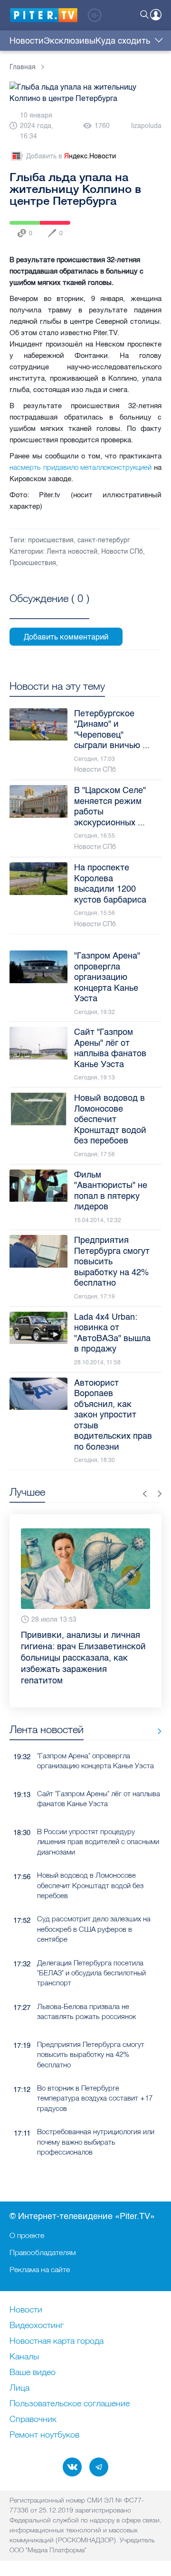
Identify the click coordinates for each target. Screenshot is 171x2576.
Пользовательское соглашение (70, 2404)
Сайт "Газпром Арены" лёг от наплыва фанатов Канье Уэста (99, 1799)
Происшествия (33, 563)
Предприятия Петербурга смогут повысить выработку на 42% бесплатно (91, 2055)
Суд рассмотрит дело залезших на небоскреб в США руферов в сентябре (94, 1929)
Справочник (33, 2420)
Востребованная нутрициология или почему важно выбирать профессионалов (96, 2142)
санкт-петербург (104, 540)
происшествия (51, 540)
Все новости (156, 1731)
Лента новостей (72, 552)
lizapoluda (146, 126)
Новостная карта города (57, 2341)
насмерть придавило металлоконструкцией (81, 467)
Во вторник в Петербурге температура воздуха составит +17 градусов (95, 2098)
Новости (27, 41)
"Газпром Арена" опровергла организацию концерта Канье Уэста (95, 1761)
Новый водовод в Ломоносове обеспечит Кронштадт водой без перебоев (90, 1885)
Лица (19, 2388)
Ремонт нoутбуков (44, 2435)
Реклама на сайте (40, 2269)
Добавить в (71, 156)
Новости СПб (122, 552)
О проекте (27, 2235)
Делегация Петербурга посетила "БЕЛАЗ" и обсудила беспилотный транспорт (91, 1973)
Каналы (24, 2357)
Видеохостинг (37, 2326)
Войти (156, 15)
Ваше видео (33, 2373)
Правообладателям (43, 2252)
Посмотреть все (49, 609)
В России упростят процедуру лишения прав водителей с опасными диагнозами (98, 1842)
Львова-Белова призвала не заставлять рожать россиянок (86, 2011)
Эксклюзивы (70, 41)
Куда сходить (123, 41)
